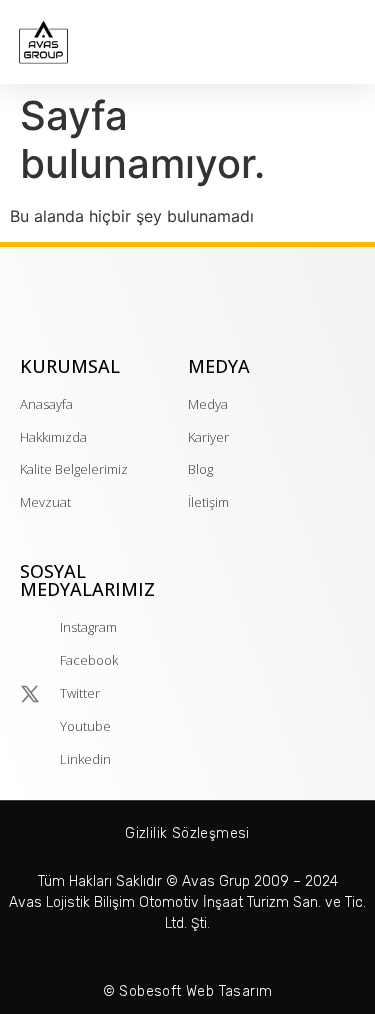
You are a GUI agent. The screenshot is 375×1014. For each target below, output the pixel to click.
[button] (351, 47)
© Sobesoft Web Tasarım (188, 991)
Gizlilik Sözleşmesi (187, 833)
